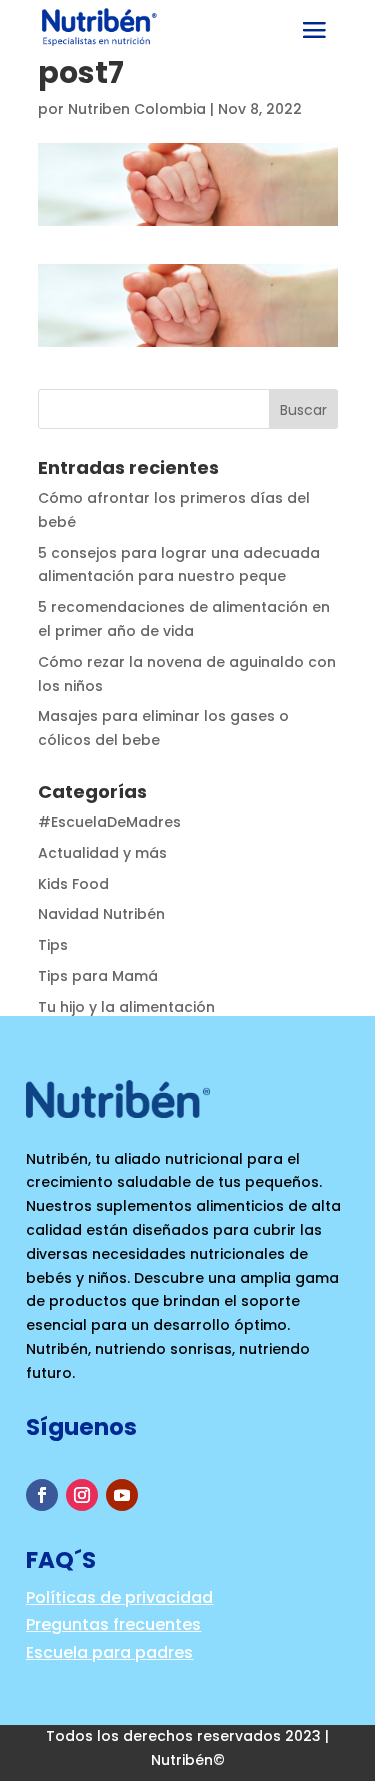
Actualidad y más (102, 853)
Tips (53, 945)
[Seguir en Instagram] (82, 1495)
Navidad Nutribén (101, 914)
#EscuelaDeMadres (109, 822)
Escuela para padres (109, 1652)
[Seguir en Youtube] (122, 1495)
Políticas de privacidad (119, 1597)
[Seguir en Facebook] (42, 1495)
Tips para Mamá (98, 976)
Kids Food (73, 884)
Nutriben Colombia (137, 109)
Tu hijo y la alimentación (126, 1007)
